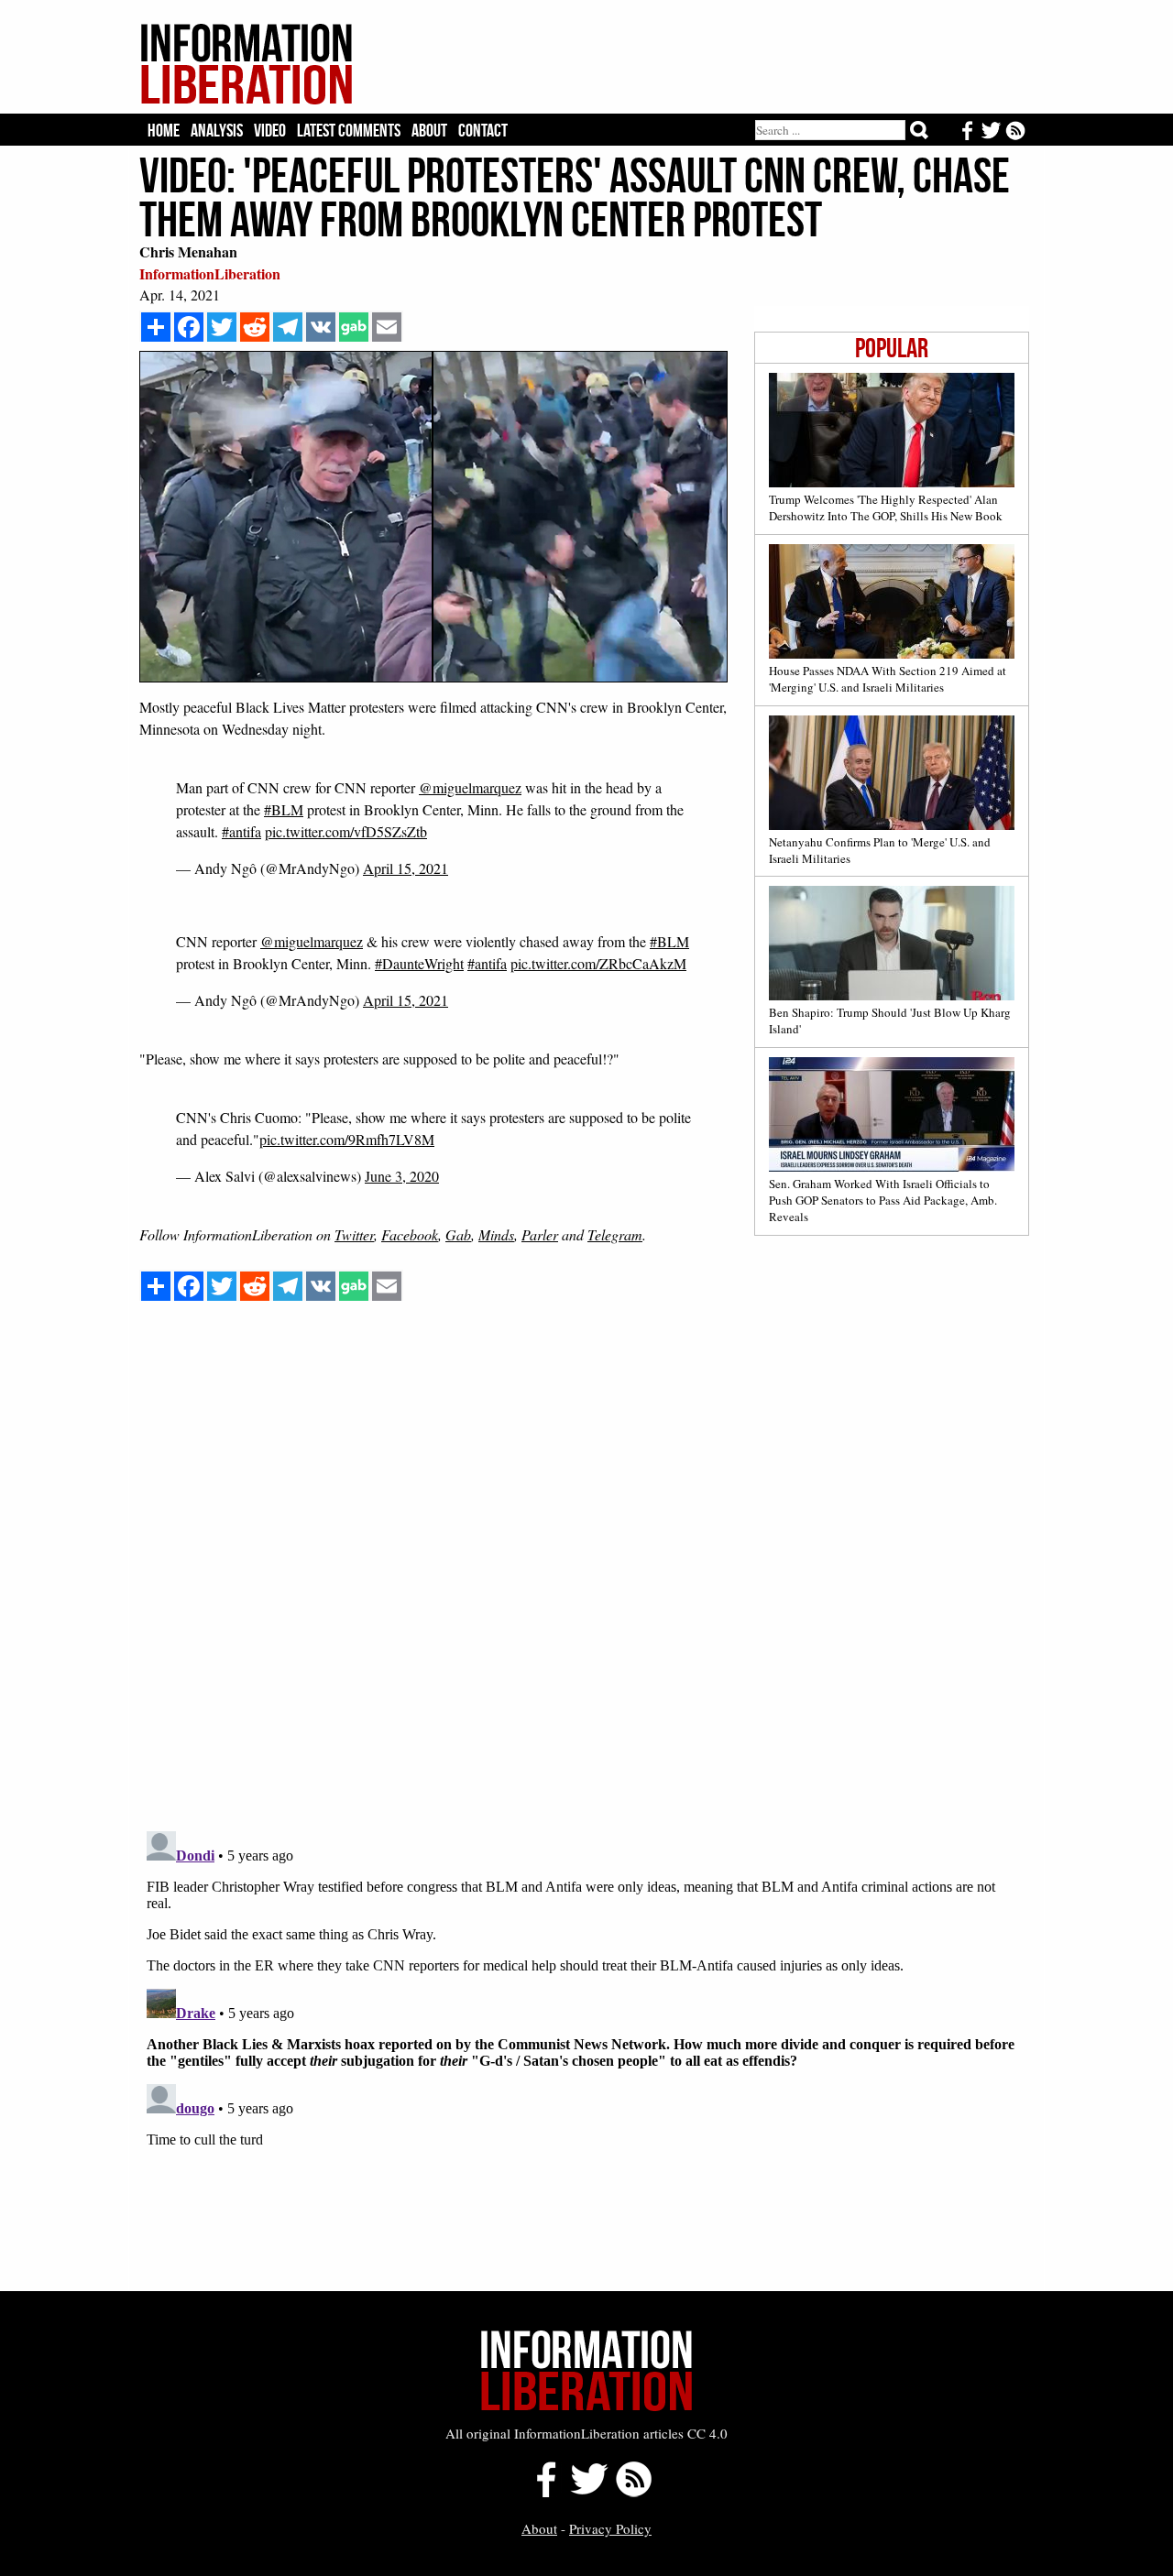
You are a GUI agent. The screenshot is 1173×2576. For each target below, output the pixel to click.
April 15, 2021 (406, 868)
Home (164, 130)
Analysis (217, 130)
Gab (458, 1234)
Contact (483, 130)
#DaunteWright (419, 963)
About (429, 130)
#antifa (241, 831)
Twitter (354, 1234)
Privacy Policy (610, 2528)
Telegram (615, 1234)
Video (270, 130)
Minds (496, 1234)
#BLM (284, 809)
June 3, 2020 (402, 1176)
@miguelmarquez (470, 787)
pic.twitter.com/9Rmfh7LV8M (347, 1139)
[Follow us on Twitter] (588, 2492)
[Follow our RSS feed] (634, 2492)
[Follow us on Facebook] (541, 2492)
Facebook (410, 1234)
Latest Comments (349, 130)
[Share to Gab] (354, 327)
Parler (540, 1234)
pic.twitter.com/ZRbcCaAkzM (598, 963)
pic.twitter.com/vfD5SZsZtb (346, 831)
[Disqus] (584, 1584)
